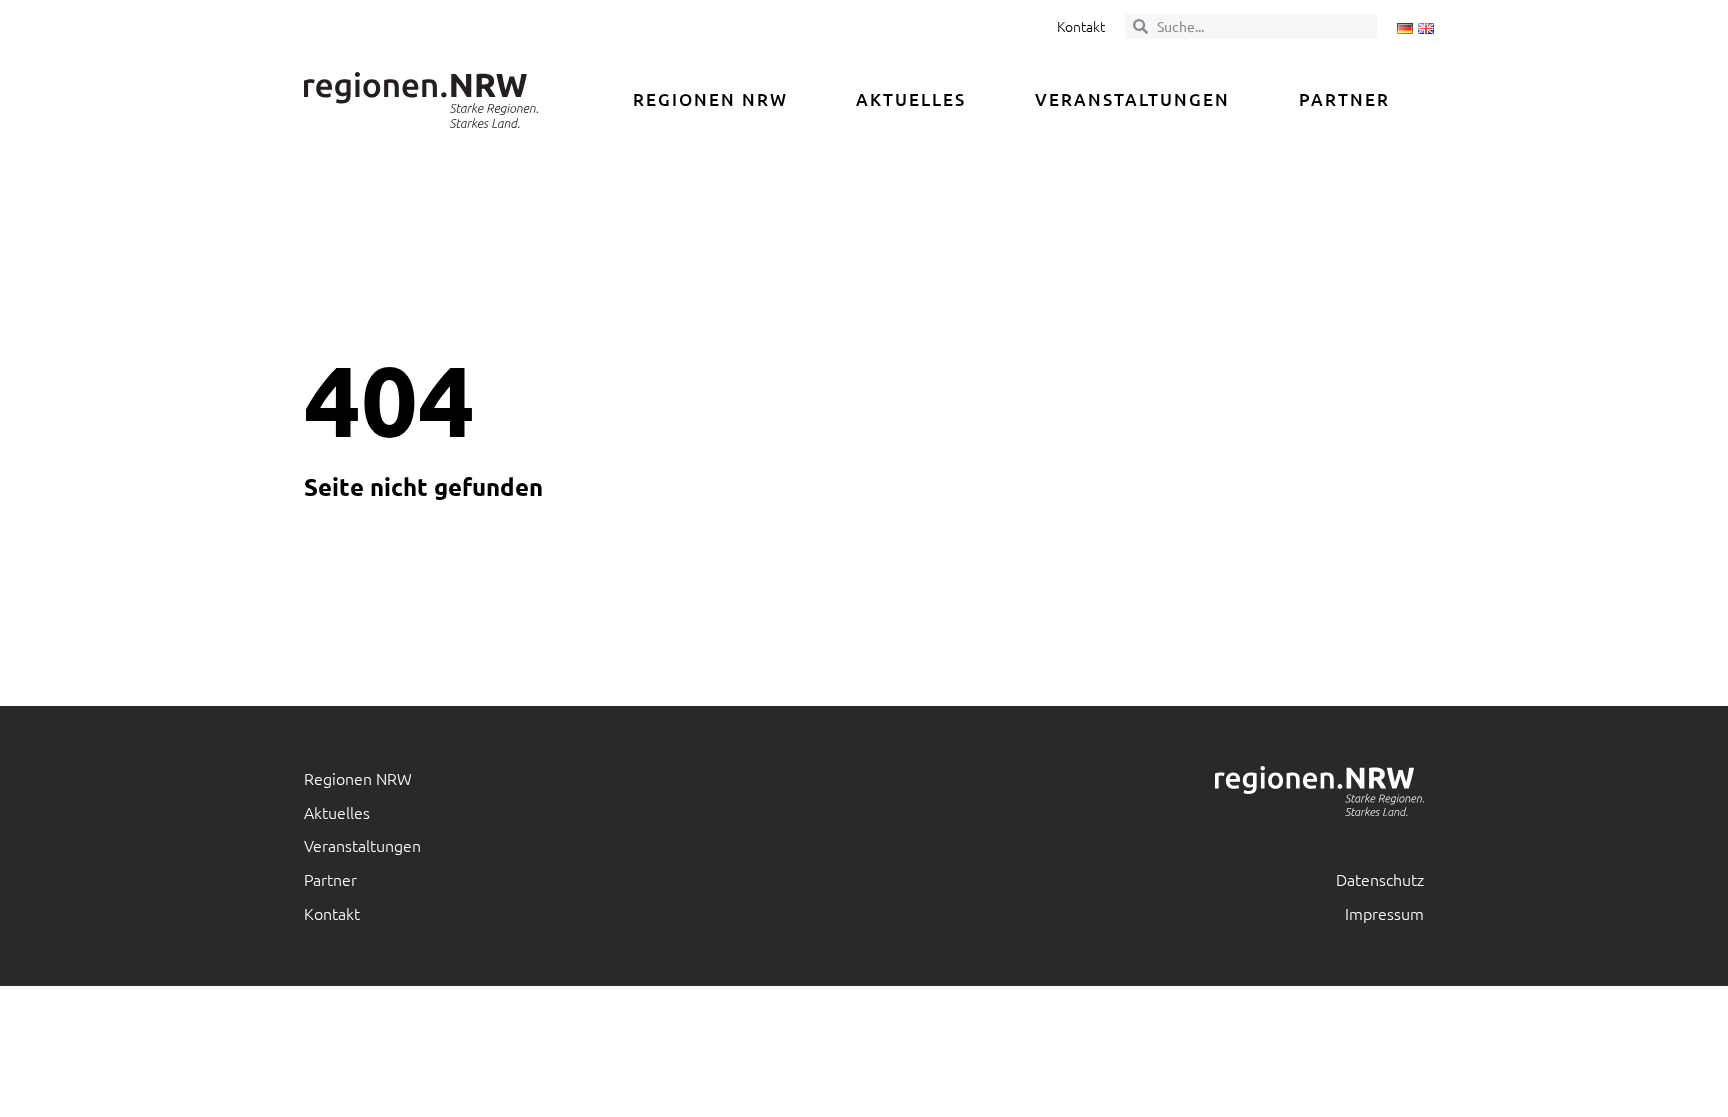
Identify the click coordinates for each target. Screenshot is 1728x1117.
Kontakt (1081, 26)
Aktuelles (911, 99)
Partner (1344, 99)
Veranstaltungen (1132, 99)
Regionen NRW (710, 99)
